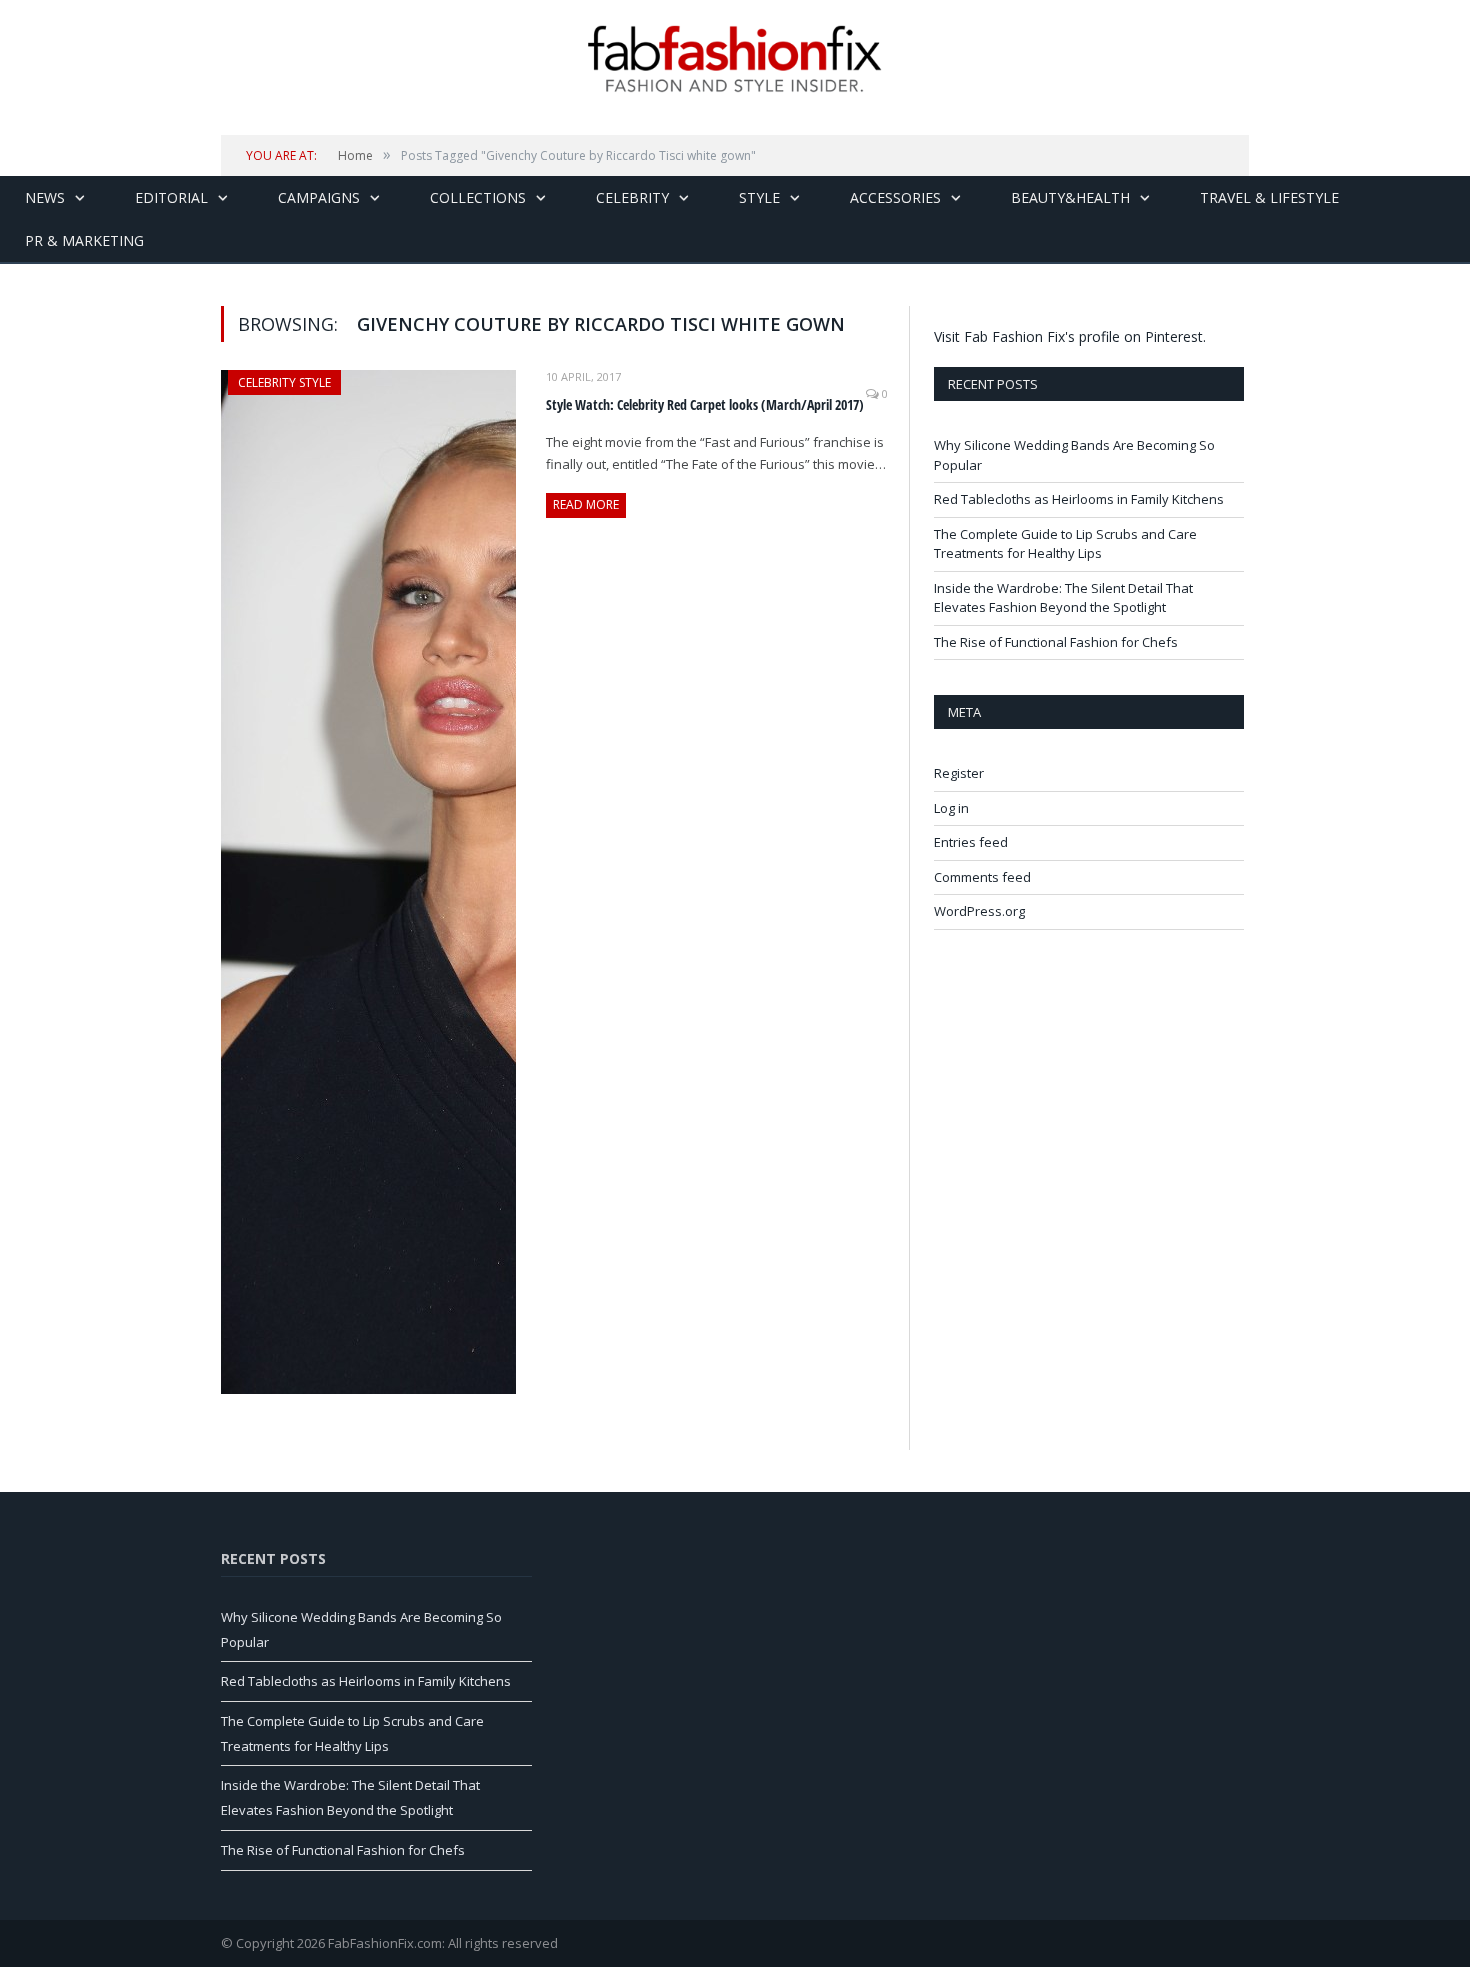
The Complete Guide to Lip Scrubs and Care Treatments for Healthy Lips (1065, 544)
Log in (951, 808)
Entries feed (971, 842)
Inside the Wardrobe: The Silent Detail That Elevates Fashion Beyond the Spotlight (1063, 598)
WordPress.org (979, 911)
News (45, 197)
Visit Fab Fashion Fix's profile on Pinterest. (1070, 336)
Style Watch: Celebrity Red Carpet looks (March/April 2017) (705, 404)
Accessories (895, 197)
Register (959, 773)
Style (759, 197)
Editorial (171, 197)
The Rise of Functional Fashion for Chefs (1056, 642)
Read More (586, 504)
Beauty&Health (1070, 197)
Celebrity (632, 197)
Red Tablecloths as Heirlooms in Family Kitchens (1079, 499)
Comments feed (982, 877)
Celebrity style (284, 382)
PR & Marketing (84, 240)
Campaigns (319, 197)
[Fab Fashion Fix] (735, 59)
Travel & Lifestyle (1269, 197)
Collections (478, 197)
